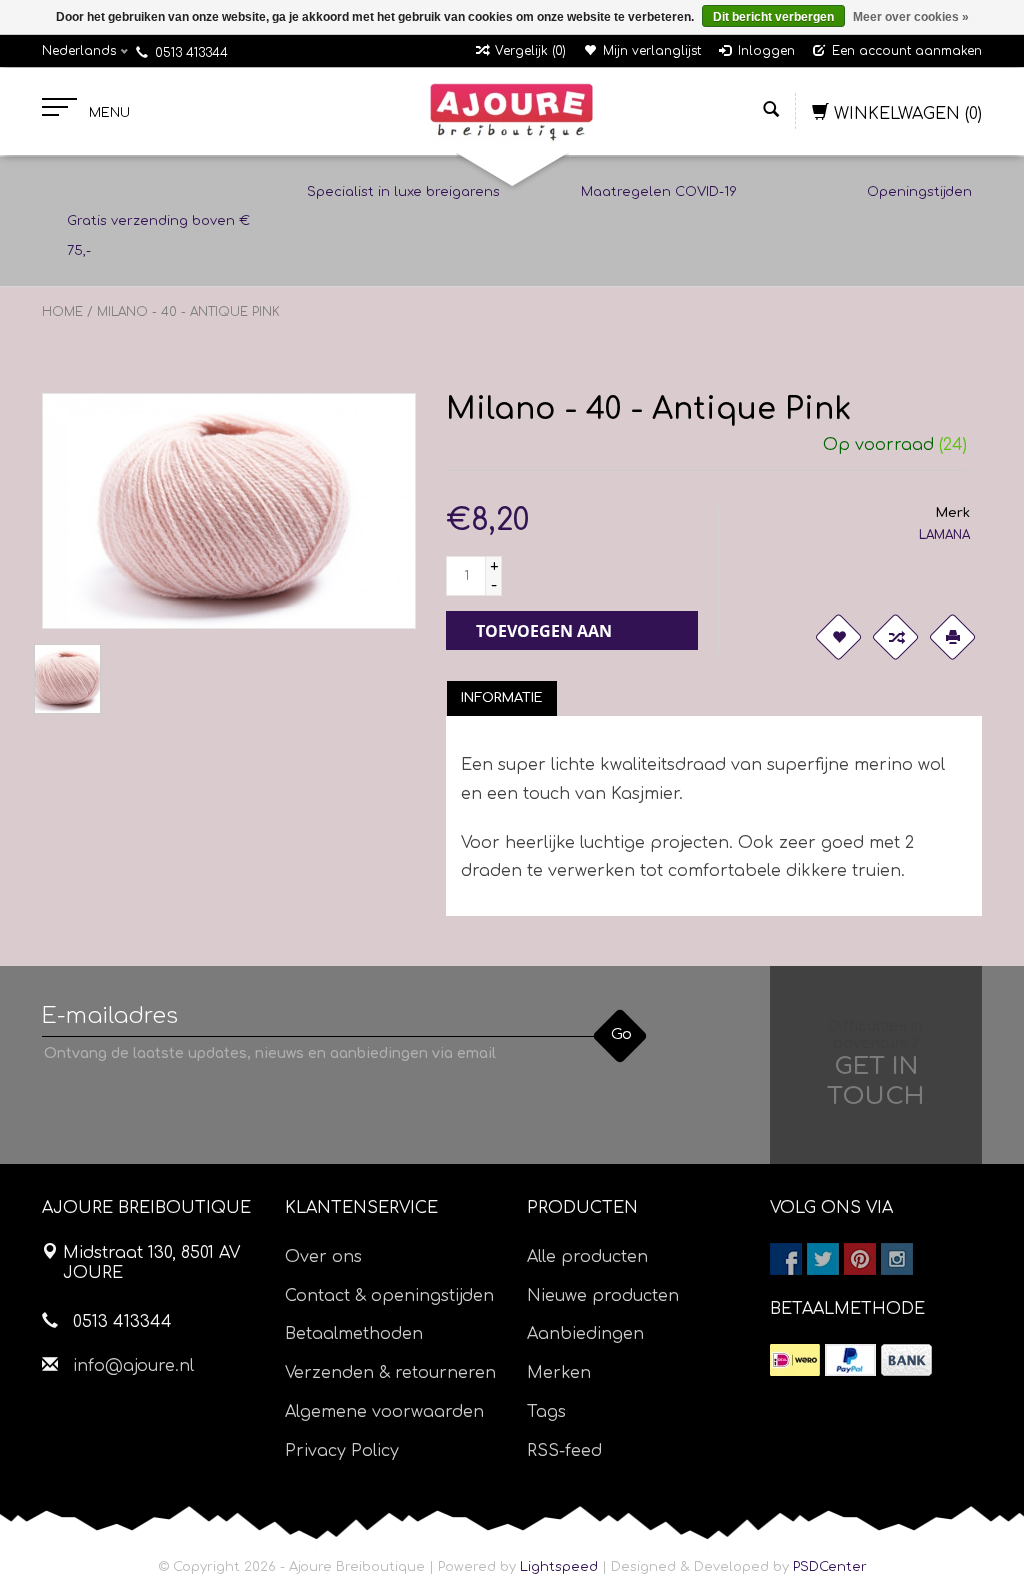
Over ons (323, 1257)
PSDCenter (830, 1567)
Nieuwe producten (603, 1296)
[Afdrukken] (952, 637)
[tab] (502, 698)
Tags (546, 1412)
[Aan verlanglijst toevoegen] (838, 637)
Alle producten (587, 1257)
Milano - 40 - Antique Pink (188, 312)
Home (62, 312)
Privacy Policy (342, 1451)
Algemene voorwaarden (384, 1412)
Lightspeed (559, 1567)
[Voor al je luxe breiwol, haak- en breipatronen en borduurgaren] (511, 112)
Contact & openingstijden (389, 1296)
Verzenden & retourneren (390, 1373)
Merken (559, 1373)
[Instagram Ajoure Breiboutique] (897, 1259)
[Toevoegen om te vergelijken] (895, 637)
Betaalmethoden (354, 1334)
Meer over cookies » (911, 17)
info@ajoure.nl (133, 1366)
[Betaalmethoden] (795, 1360)
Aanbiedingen (585, 1334)
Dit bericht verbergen (773, 17)
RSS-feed (564, 1451)
